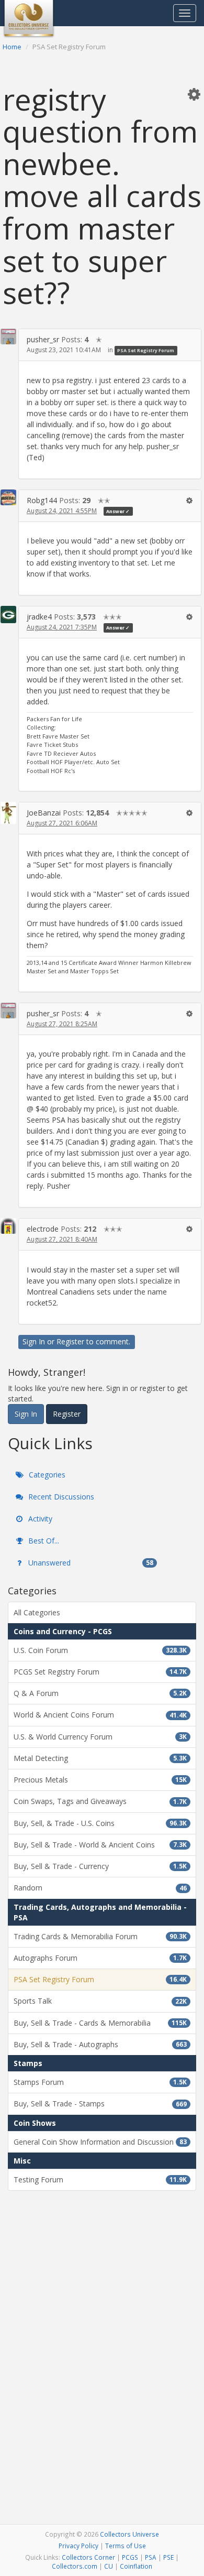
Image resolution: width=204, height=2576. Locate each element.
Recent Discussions (60, 1497)
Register (70, 1341)
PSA (151, 2557)
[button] (194, 94)
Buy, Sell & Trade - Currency (100, 1866)
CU (109, 2566)
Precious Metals (100, 1780)
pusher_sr (43, 339)
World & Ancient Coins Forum (100, 1715)
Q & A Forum (100, 1693)
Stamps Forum (100, 2082)
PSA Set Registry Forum (146, 350)
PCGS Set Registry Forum (100, 1672)
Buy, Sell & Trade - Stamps (100, 2104)
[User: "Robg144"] (8, 497)
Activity (39, 1519)
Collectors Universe (129, 2534)
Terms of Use (126, 2546)
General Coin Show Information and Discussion (100, 2142)
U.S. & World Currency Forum (100, 1737)
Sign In (34, 1341)
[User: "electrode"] (8, 1226)
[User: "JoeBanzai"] (8, 813)
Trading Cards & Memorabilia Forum (100, 1936)
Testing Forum (100, 2180)
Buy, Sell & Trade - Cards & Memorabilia (100, 2023)
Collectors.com (75, 2566)
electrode (43, 1229)
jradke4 (39, 617)
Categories (46, 1475)
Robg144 (42, 500)
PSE (168, 2557)
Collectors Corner (88, 2557)
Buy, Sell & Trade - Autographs (100, 2044)
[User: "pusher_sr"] (8, 336)
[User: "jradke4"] (8, 615)
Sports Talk (100, 2001)
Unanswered (90, 1563)
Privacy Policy (78, 2546)
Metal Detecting (100, 1758)
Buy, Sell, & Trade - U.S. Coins (100, 1823)
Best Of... (43, 1541)
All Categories (37, 1612)
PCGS (130, 2557)
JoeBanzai (44, 813)
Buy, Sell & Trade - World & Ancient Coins (100, 1845)
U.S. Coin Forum (100, 1650)
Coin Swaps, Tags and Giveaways (100, 1801)
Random (100, 1888)
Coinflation (136, 2566)
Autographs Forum (100, 1958)
